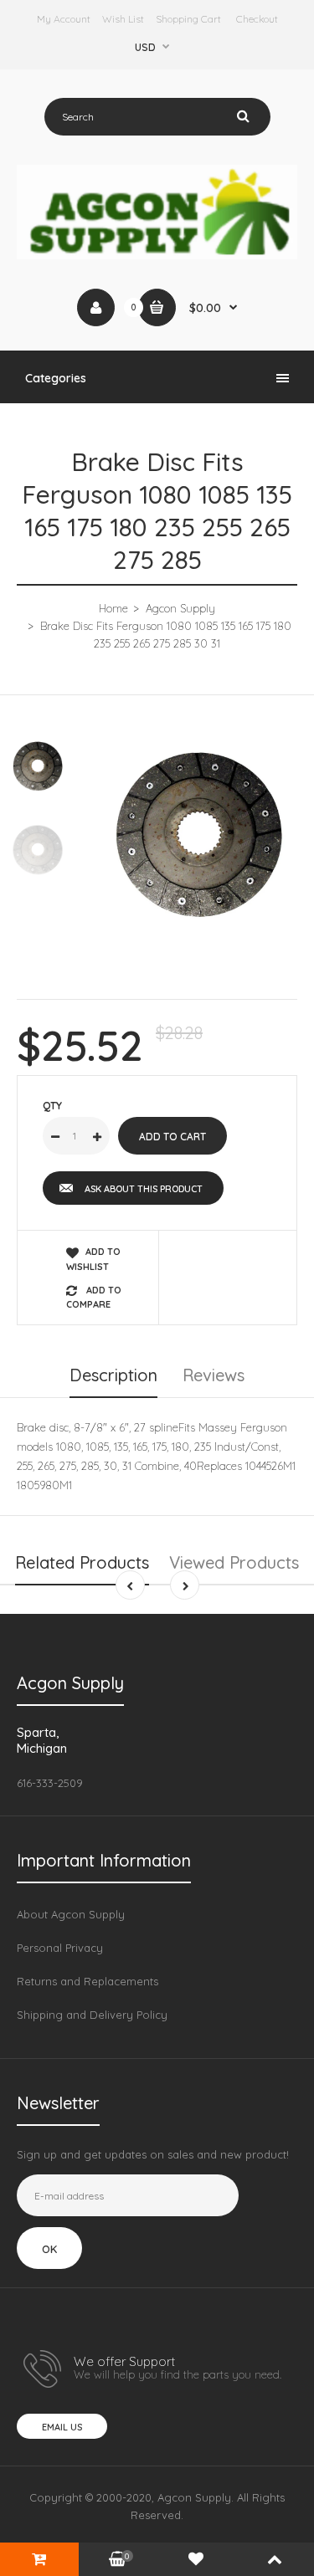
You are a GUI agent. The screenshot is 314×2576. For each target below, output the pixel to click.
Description (113, 1375)
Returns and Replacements (88, 1981)
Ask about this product (144, 1189)
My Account (64, 19)
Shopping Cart (188, 19)
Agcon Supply (180, 608)
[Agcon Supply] (157, 255)
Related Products (82, 1562)
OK (49, 2249)
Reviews (214, 1375)
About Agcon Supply (71, 1914)
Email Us (62, 2427)
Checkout (257, 19)
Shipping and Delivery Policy (92, 2015)
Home (113, 608)
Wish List (123, 19)
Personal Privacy (60, 1948)
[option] (199, 835)
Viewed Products (234, 1562)
